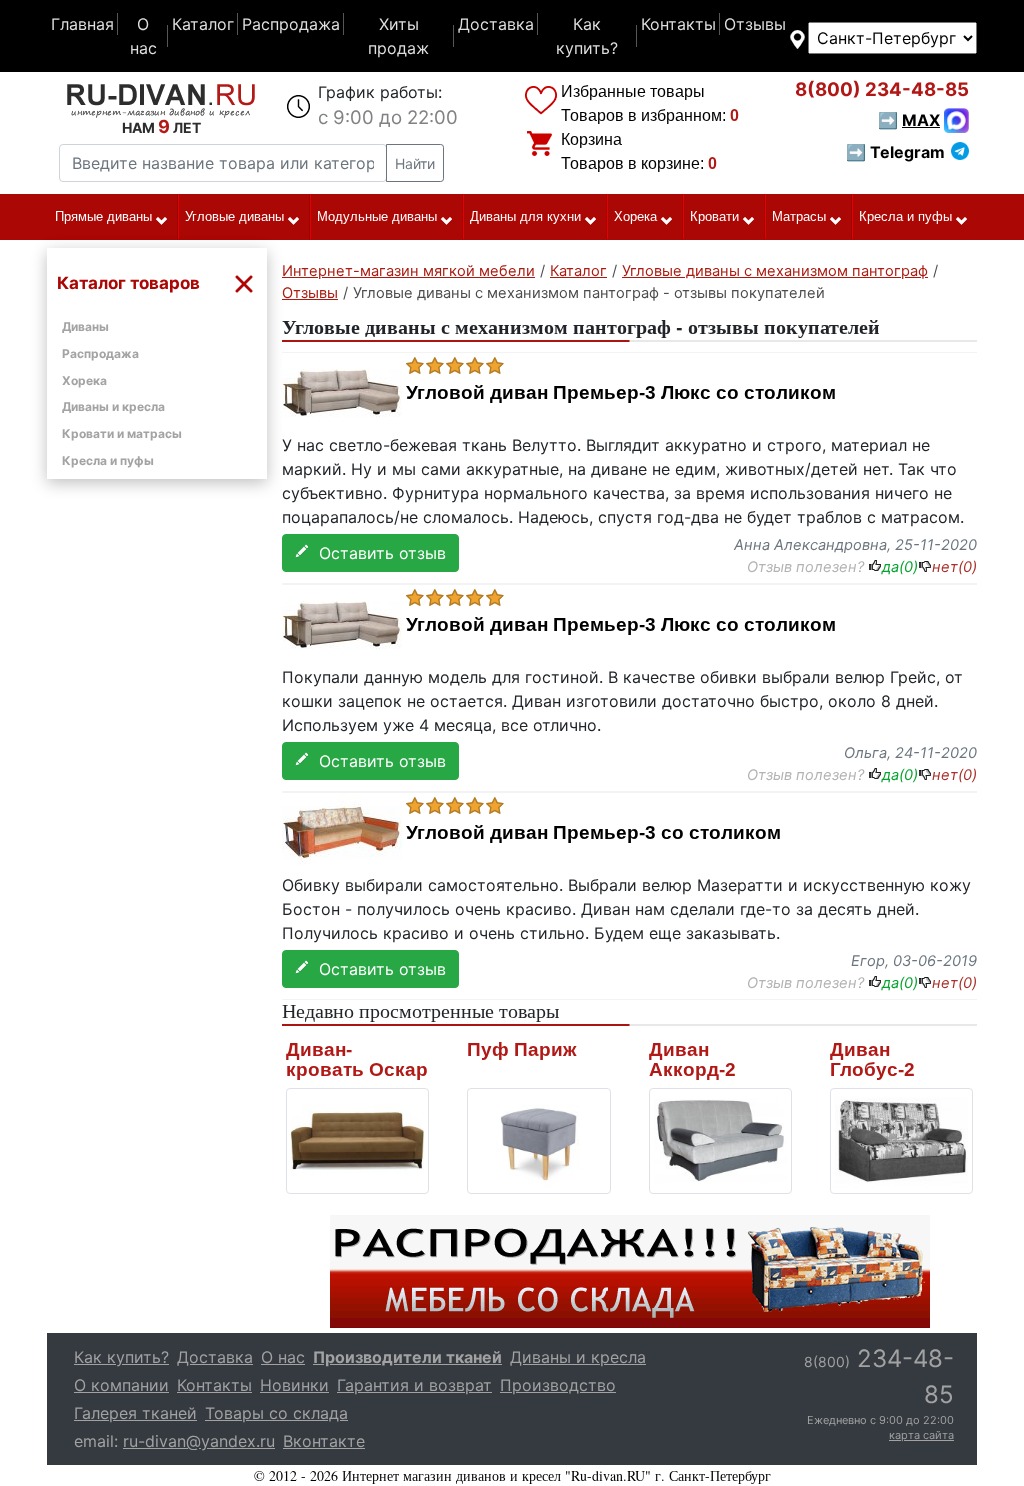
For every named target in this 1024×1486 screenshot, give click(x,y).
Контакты (678, 24)
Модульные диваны (377, 216)
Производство (558, 1385)
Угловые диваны (234, 216)
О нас (143, 36)
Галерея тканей (135, 1413)
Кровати (714, 216)
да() (900, 567)
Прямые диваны (103, 216)
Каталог (203, 24)
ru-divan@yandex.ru (199, 1441)
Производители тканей (407, 1357)
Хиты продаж (398, 36)
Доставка (496, 24)
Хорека (635, 216)
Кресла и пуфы (905, 216)
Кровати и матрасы (122, 433)
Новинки (294, 1385)
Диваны (85, 326)
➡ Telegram (895, 152)
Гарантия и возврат (414, 1385)
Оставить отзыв (377, 553)
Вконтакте (324, 1441)
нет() (954, 567)
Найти (415, 163)
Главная (82, 24)
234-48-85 (882, 89)
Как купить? (587, 36)
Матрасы (799, 216)
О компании (121, 1385)
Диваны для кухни (525, 216)
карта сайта (921, 1435)
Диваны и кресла (113, 406)
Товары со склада (276, 1413)
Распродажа (291, 24)
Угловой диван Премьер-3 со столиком (593, 833)
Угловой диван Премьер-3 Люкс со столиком (621, 393)
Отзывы (755, 24)
